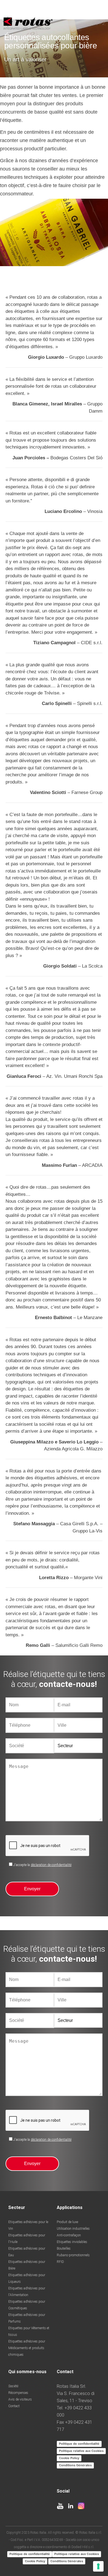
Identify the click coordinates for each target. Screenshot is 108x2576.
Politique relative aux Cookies (81, 2451)
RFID (60, 2262)
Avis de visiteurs (20, 2399)
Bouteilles (64, 2249)
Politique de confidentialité (79, 2444)
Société (13, 2386)
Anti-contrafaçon (69, 2235)
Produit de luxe (67, 2222)
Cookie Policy (69, 2458)
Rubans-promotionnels (73, 2255)
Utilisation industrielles (73, 2229)
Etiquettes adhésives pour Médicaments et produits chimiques (27, 2348)
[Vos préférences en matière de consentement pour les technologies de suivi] (98, 2566)
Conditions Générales (75, 2465)
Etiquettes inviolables (72, 2242)
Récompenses (18, 2393)
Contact (14, 2406)
